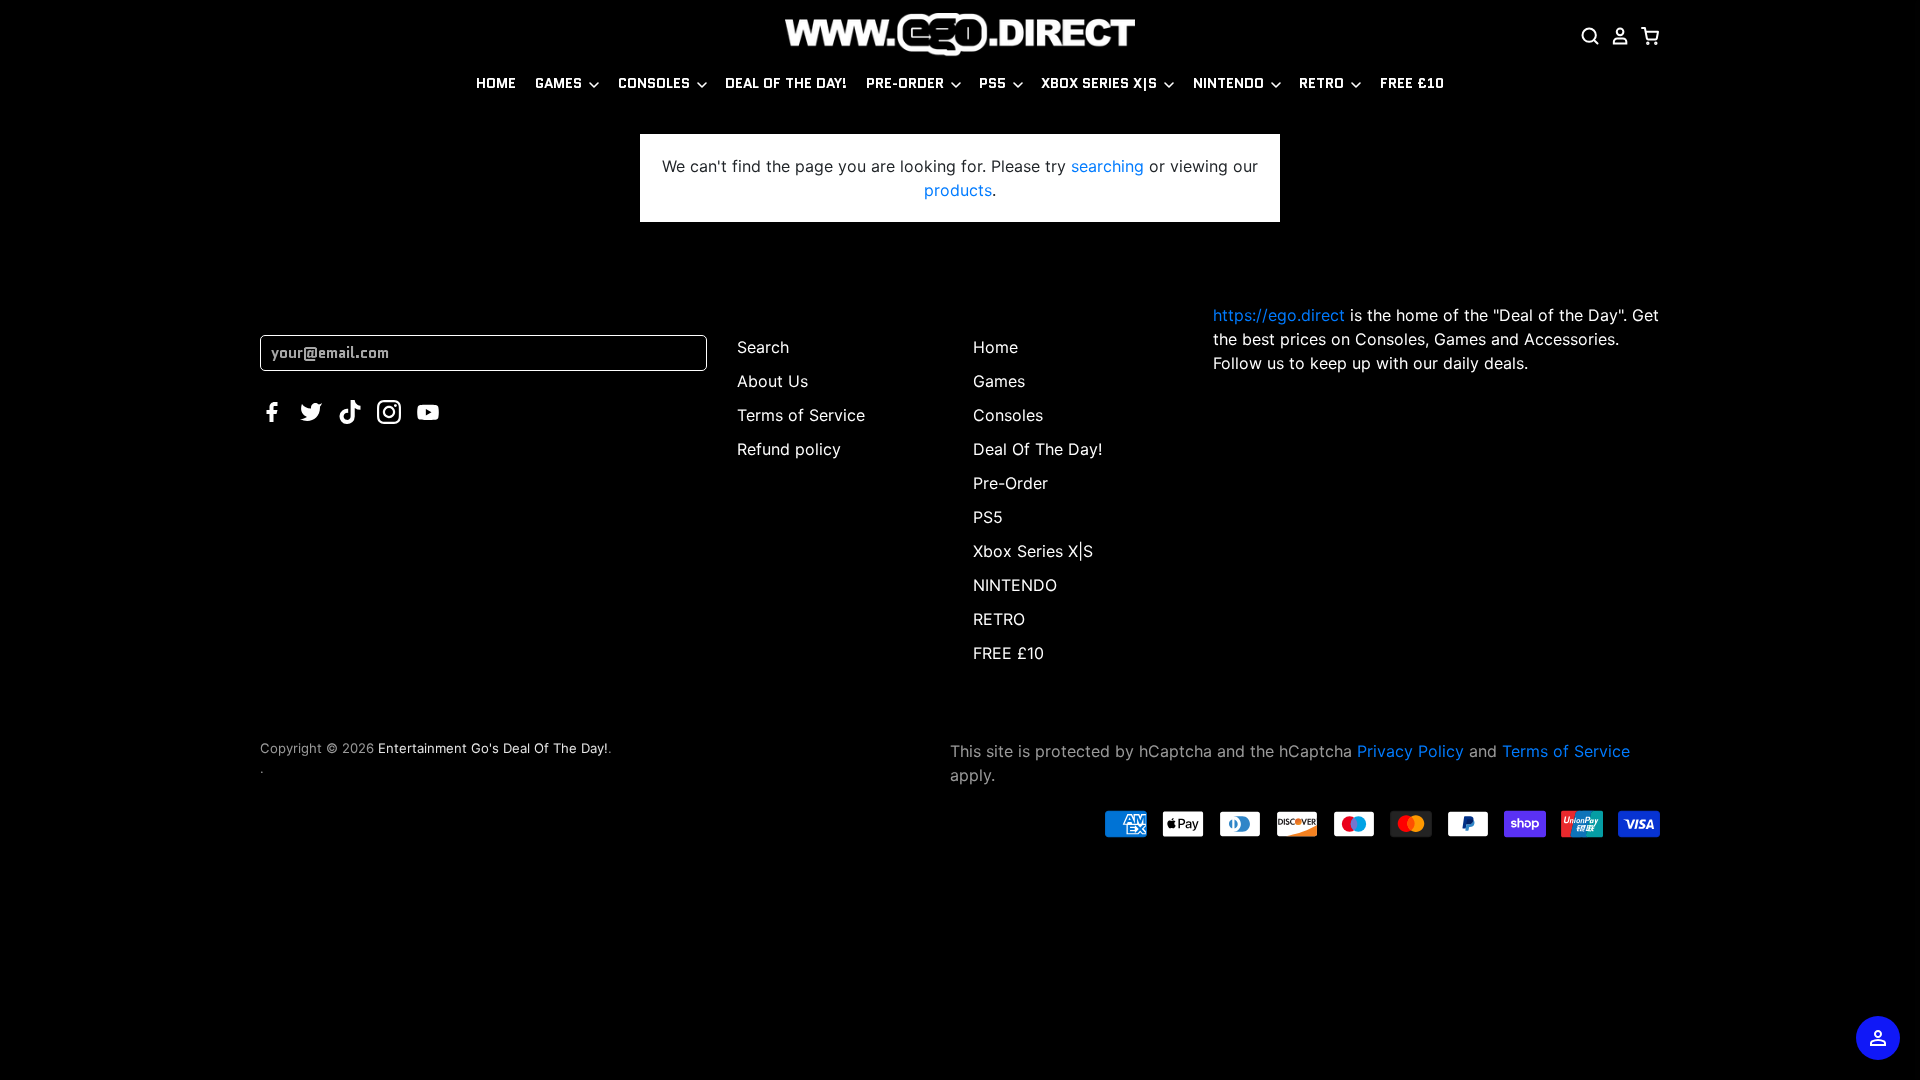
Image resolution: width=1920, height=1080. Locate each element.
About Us (772, 381)
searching (1107, 166)
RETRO (1323, 83)
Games (560, 83)
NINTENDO (1230, 83)
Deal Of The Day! (786, 83)
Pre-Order (907, 83)
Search (763, 347)
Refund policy (789, 449)
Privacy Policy (1410, 751)
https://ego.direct (1279, 315)
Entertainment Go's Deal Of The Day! (493, 748)
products (958, 190)
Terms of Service (801, 415)
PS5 (994, 83)
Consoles (656, 83)
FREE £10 (1412, 83)
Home (496, 83)
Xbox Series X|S (1101, 83)
